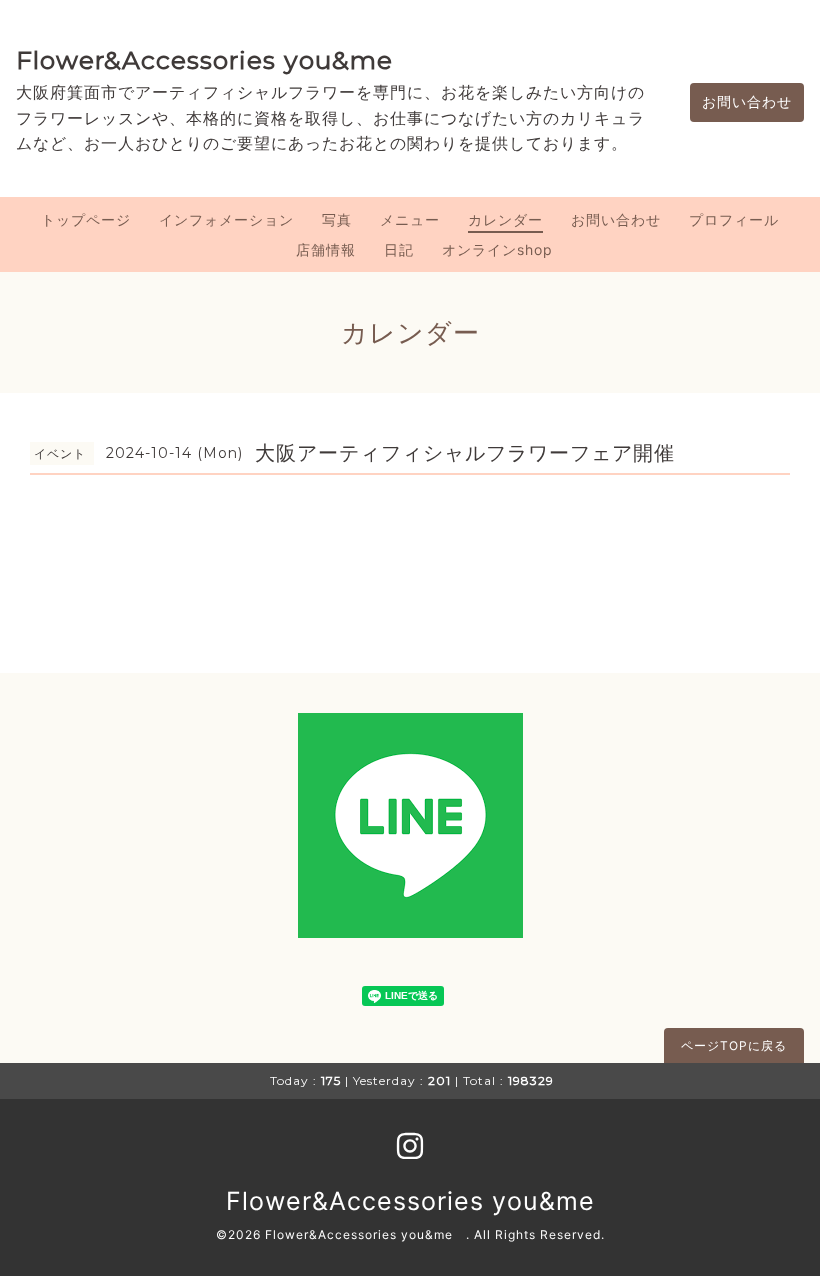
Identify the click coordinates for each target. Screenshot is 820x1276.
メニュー (410, 219)
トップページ (86, 219)
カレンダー (505, 219)
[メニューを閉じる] (410, 638)
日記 (399, 249)
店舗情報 (326, 249)
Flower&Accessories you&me (204, 60)
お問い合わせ (747, 101)
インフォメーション (226, 219)
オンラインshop (497, 249)
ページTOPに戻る (734, 1045)
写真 (337, 219)
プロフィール (734, 219)
